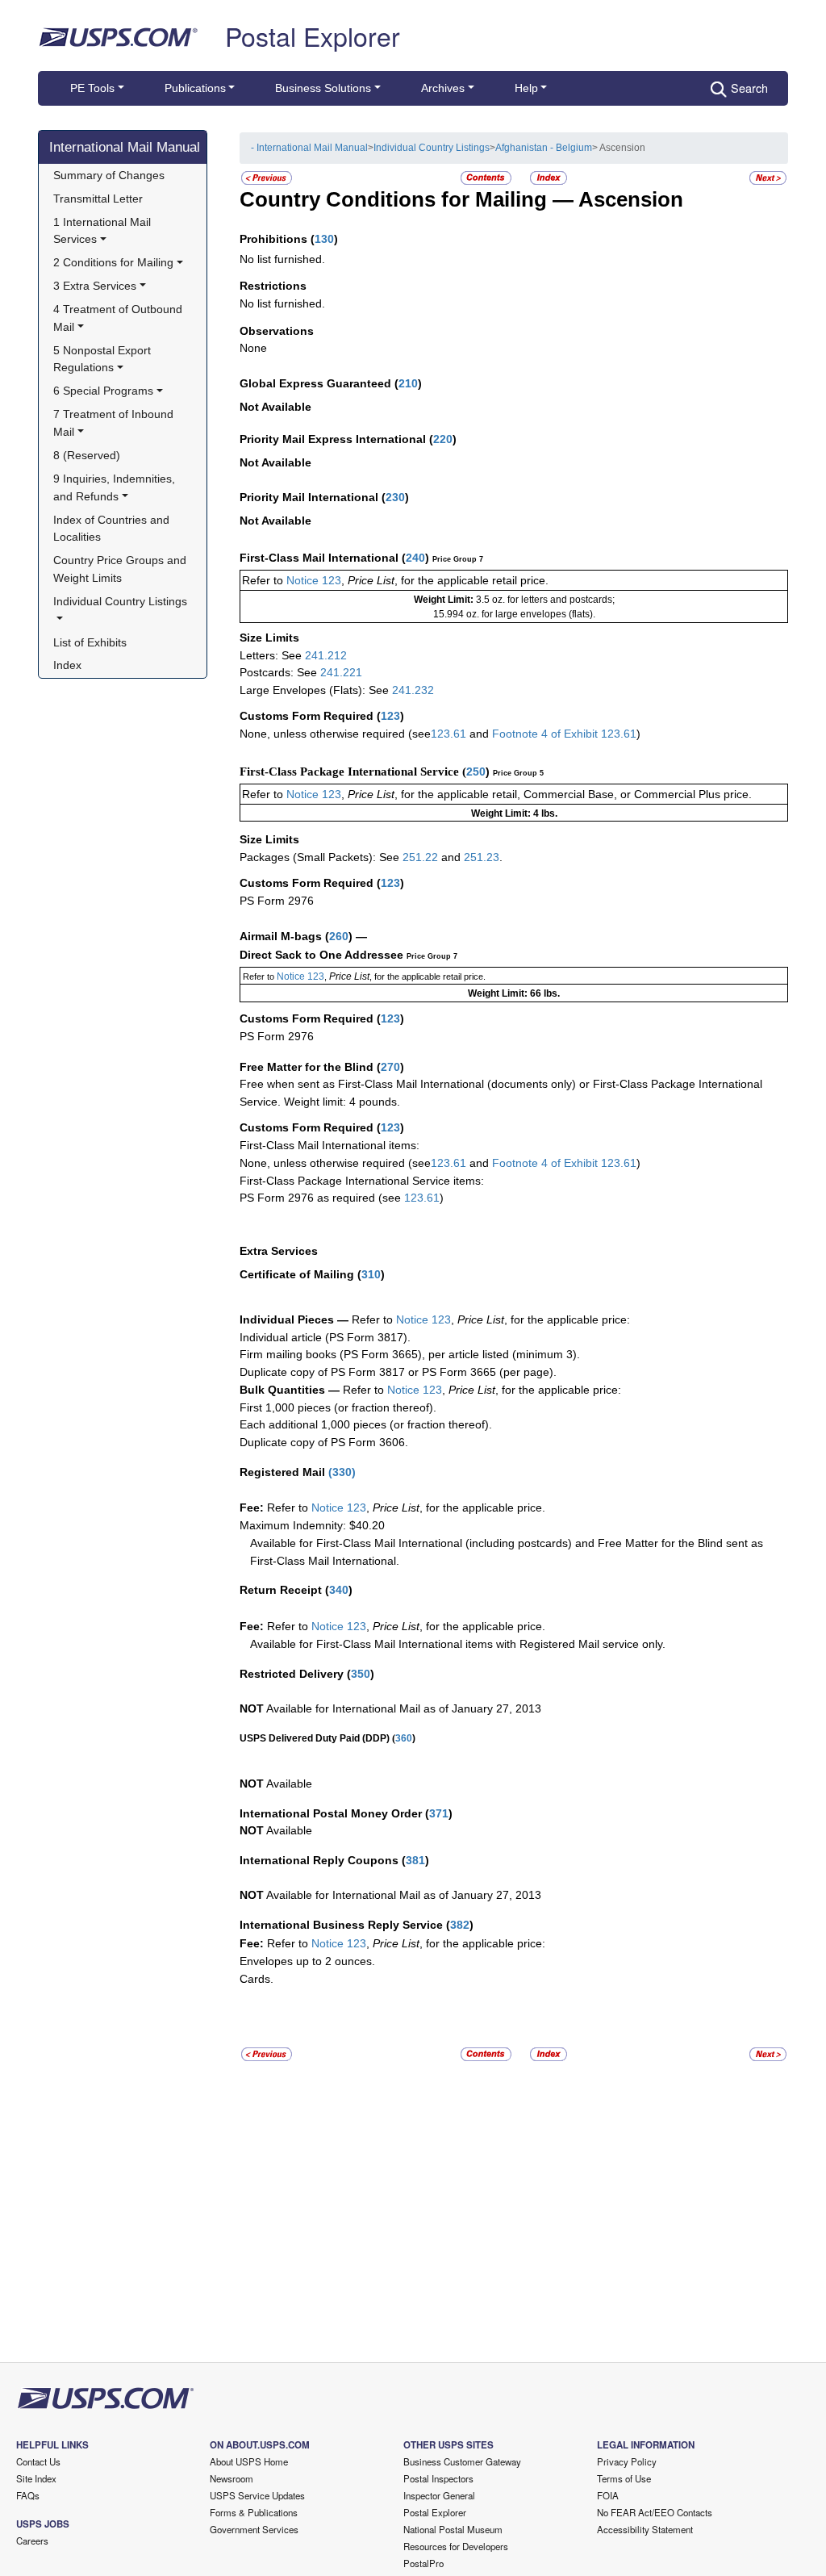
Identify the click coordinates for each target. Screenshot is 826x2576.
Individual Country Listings (432, 148)
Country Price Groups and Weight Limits (121, 569)
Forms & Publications (254, 2512)
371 (439, 1813)
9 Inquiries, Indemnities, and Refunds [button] (116, 487)
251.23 (482, 857)
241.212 (326, 655)
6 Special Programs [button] (103, 391)
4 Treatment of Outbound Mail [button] (119, 318)
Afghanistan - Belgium (544, 148)
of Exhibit (576, 734)
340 (339, 1590)
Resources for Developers (456, 2546)
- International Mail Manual (309, 148)
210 (408, 383)
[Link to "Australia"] (768, 177)
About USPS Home (249, 2461)
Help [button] (526, 88)
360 (404, 1738)
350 (361, 1674)
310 (371, 1274)
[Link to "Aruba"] (267, 177)
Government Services (254, 2529)
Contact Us (38, 2461)
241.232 (413, 690)
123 (390, 716)
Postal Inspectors (438, 2478)
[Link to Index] (549, 177)
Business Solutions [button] (323, 88)
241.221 (341, 672)
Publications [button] (195, 88)
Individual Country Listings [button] (120, 601)
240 (415, 558)
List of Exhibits (90, 642)
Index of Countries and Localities (113, 529)
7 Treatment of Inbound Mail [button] (115, 423)
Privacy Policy (627, 2461)
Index (67, 665)
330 (342, 1472)
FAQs (28, 2495)
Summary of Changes (109, 175)
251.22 (420, 857)
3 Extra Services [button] (95, 286)
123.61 (448, 734)
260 (339, 936)
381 (415, 1860)
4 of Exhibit (569, 1163)
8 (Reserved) (87, 455)
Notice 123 (312, 580)
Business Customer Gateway (462, 2461)
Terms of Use (624, 2478)
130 (324, 239)
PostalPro (423, 2563)
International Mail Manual (125, 147)
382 (460, 1925)
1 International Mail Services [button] (104, 231)
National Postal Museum (453, 2529)
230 (395, 497)
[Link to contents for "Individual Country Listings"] (487, 177)
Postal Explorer (313, 36)
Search (749, 88)
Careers (32, 2540)
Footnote (513, 734)
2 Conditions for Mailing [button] (113, 262)
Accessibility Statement (645, 2529)
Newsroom (232, 2478)
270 (390, 1067)
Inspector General (439, 2495)
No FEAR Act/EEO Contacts (655, 2512)
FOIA (608, 2495)
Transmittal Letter (98, 199)
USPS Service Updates (257, 2495)
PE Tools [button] (92, 88)
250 (476, 772)
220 (443, 439)
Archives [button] (443, 88)
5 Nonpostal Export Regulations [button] (104, 359)
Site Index (36, 2478)
